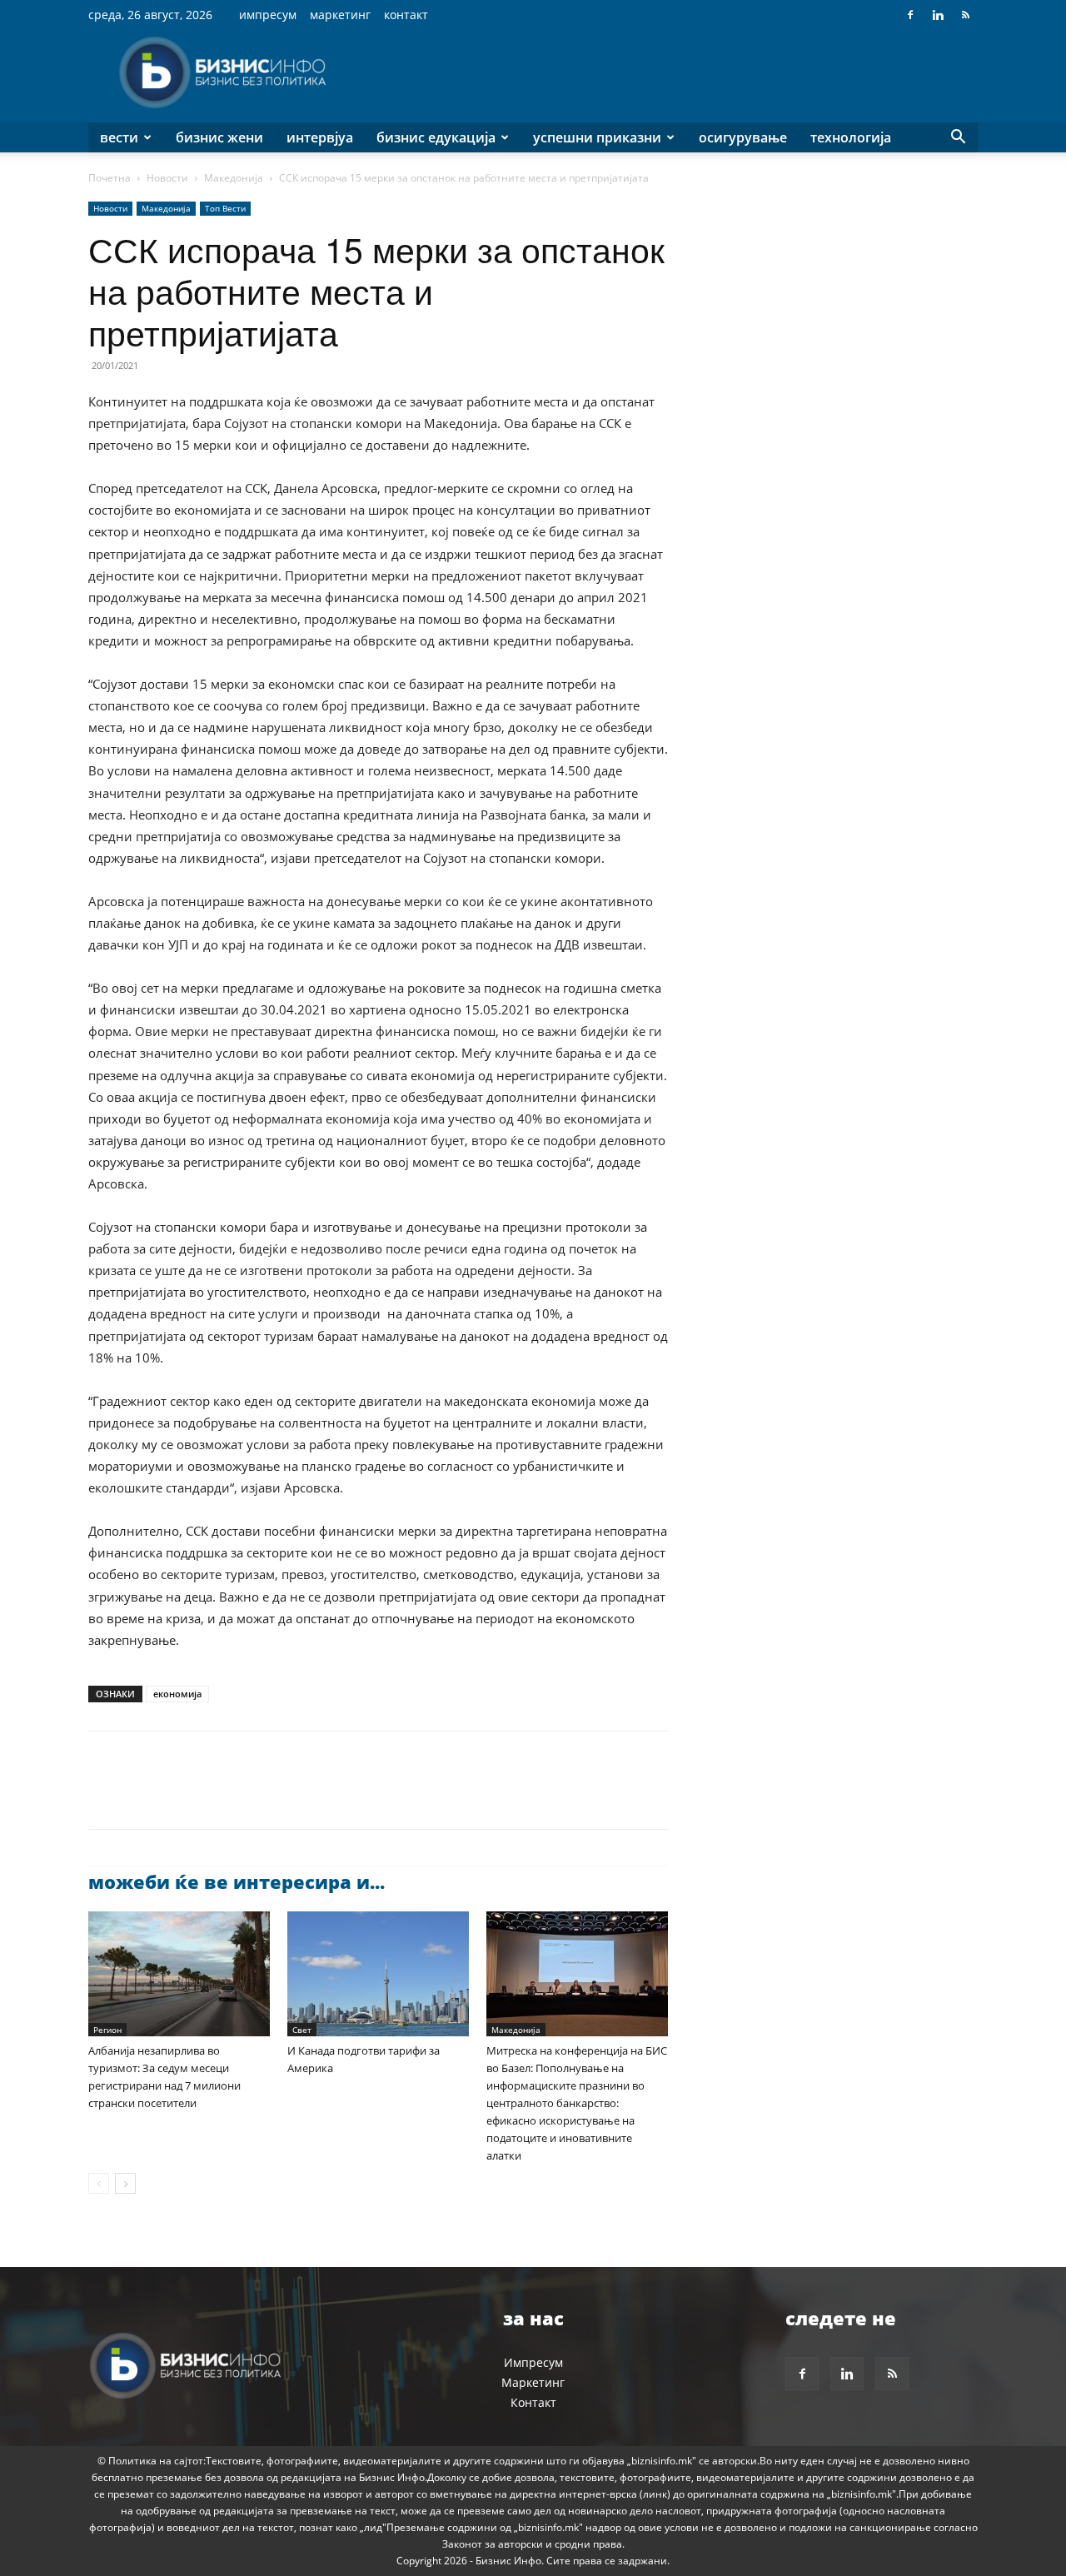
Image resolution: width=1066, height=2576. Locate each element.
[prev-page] (99, 2183)
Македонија (234, 178)
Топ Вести (225, 208)
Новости (167, 178)
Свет (302, 2030)
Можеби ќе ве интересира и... (237, 1881)
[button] (958, 139)
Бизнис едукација (436, 137)
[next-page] (125, 2183)
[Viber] (296, 1795)
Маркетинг (340, 15)
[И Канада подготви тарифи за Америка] (378, 1974)
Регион (107, 2030)
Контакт (406, 15)
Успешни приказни (597, 137)
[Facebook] (910, 15)
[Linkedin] (938, 15)
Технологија (851, 137)
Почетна (110, 178)
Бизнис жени (219, 137)
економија (177, 1694)
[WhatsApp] (220, 1795)
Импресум (268, 15)
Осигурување (743, 137)
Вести (119, 137)
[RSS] (965, 15)
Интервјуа (320, 137)
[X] (143, 1795)
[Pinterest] (182, 1795)
